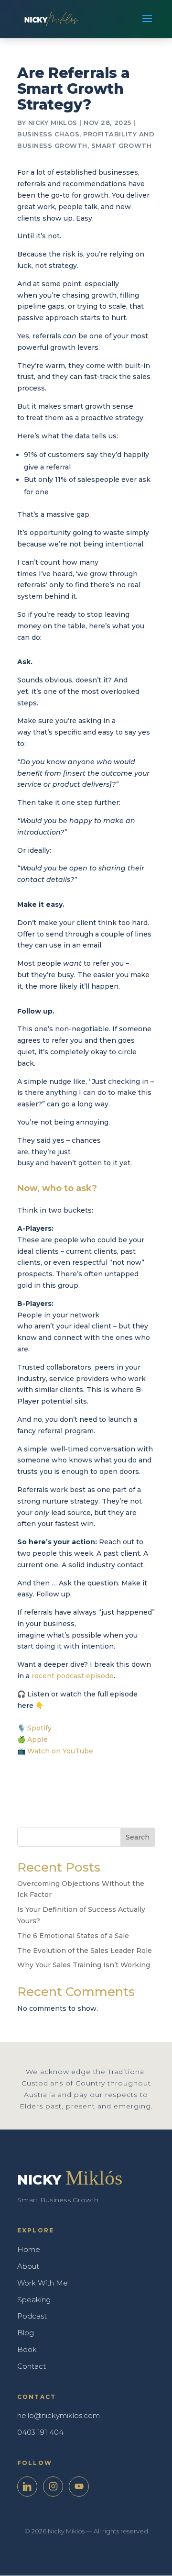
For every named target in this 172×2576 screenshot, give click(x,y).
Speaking (34, 2300)
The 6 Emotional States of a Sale (73, 1936)
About (28, 2266)
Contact (32, 2366)
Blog (26, 2333)
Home (29, 2249)
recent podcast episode (73, 1676)
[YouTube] (79, 2487)
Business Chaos (48, 134)
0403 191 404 (40, 2432)
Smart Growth (121, 145)
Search (138, 1837)
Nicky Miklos (53, 123)
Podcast (32, 2316)
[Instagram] (53, 2487)
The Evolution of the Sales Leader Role (85, 1951)
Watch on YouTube (60, 1751)
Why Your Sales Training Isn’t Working (84, 1965)
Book (27, 2349)
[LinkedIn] (27, 2487)
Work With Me (43, 2283)
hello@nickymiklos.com (59, 2415)
